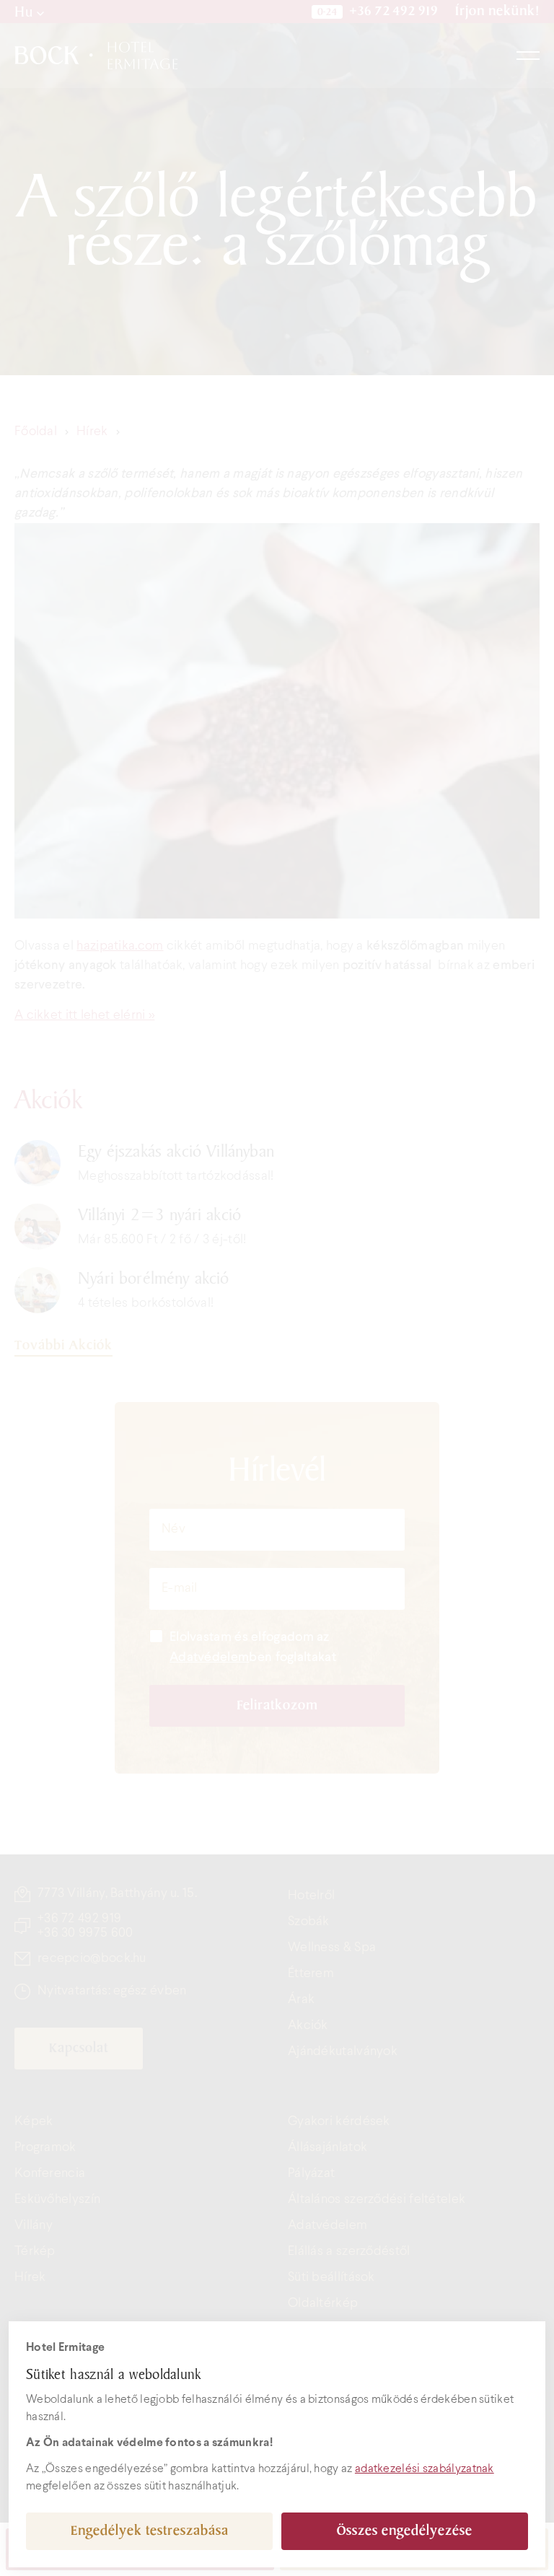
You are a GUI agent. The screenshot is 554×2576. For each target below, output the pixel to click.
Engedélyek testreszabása (150, 2531)
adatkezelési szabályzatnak (425, 2469)
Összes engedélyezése (405, 2531)
